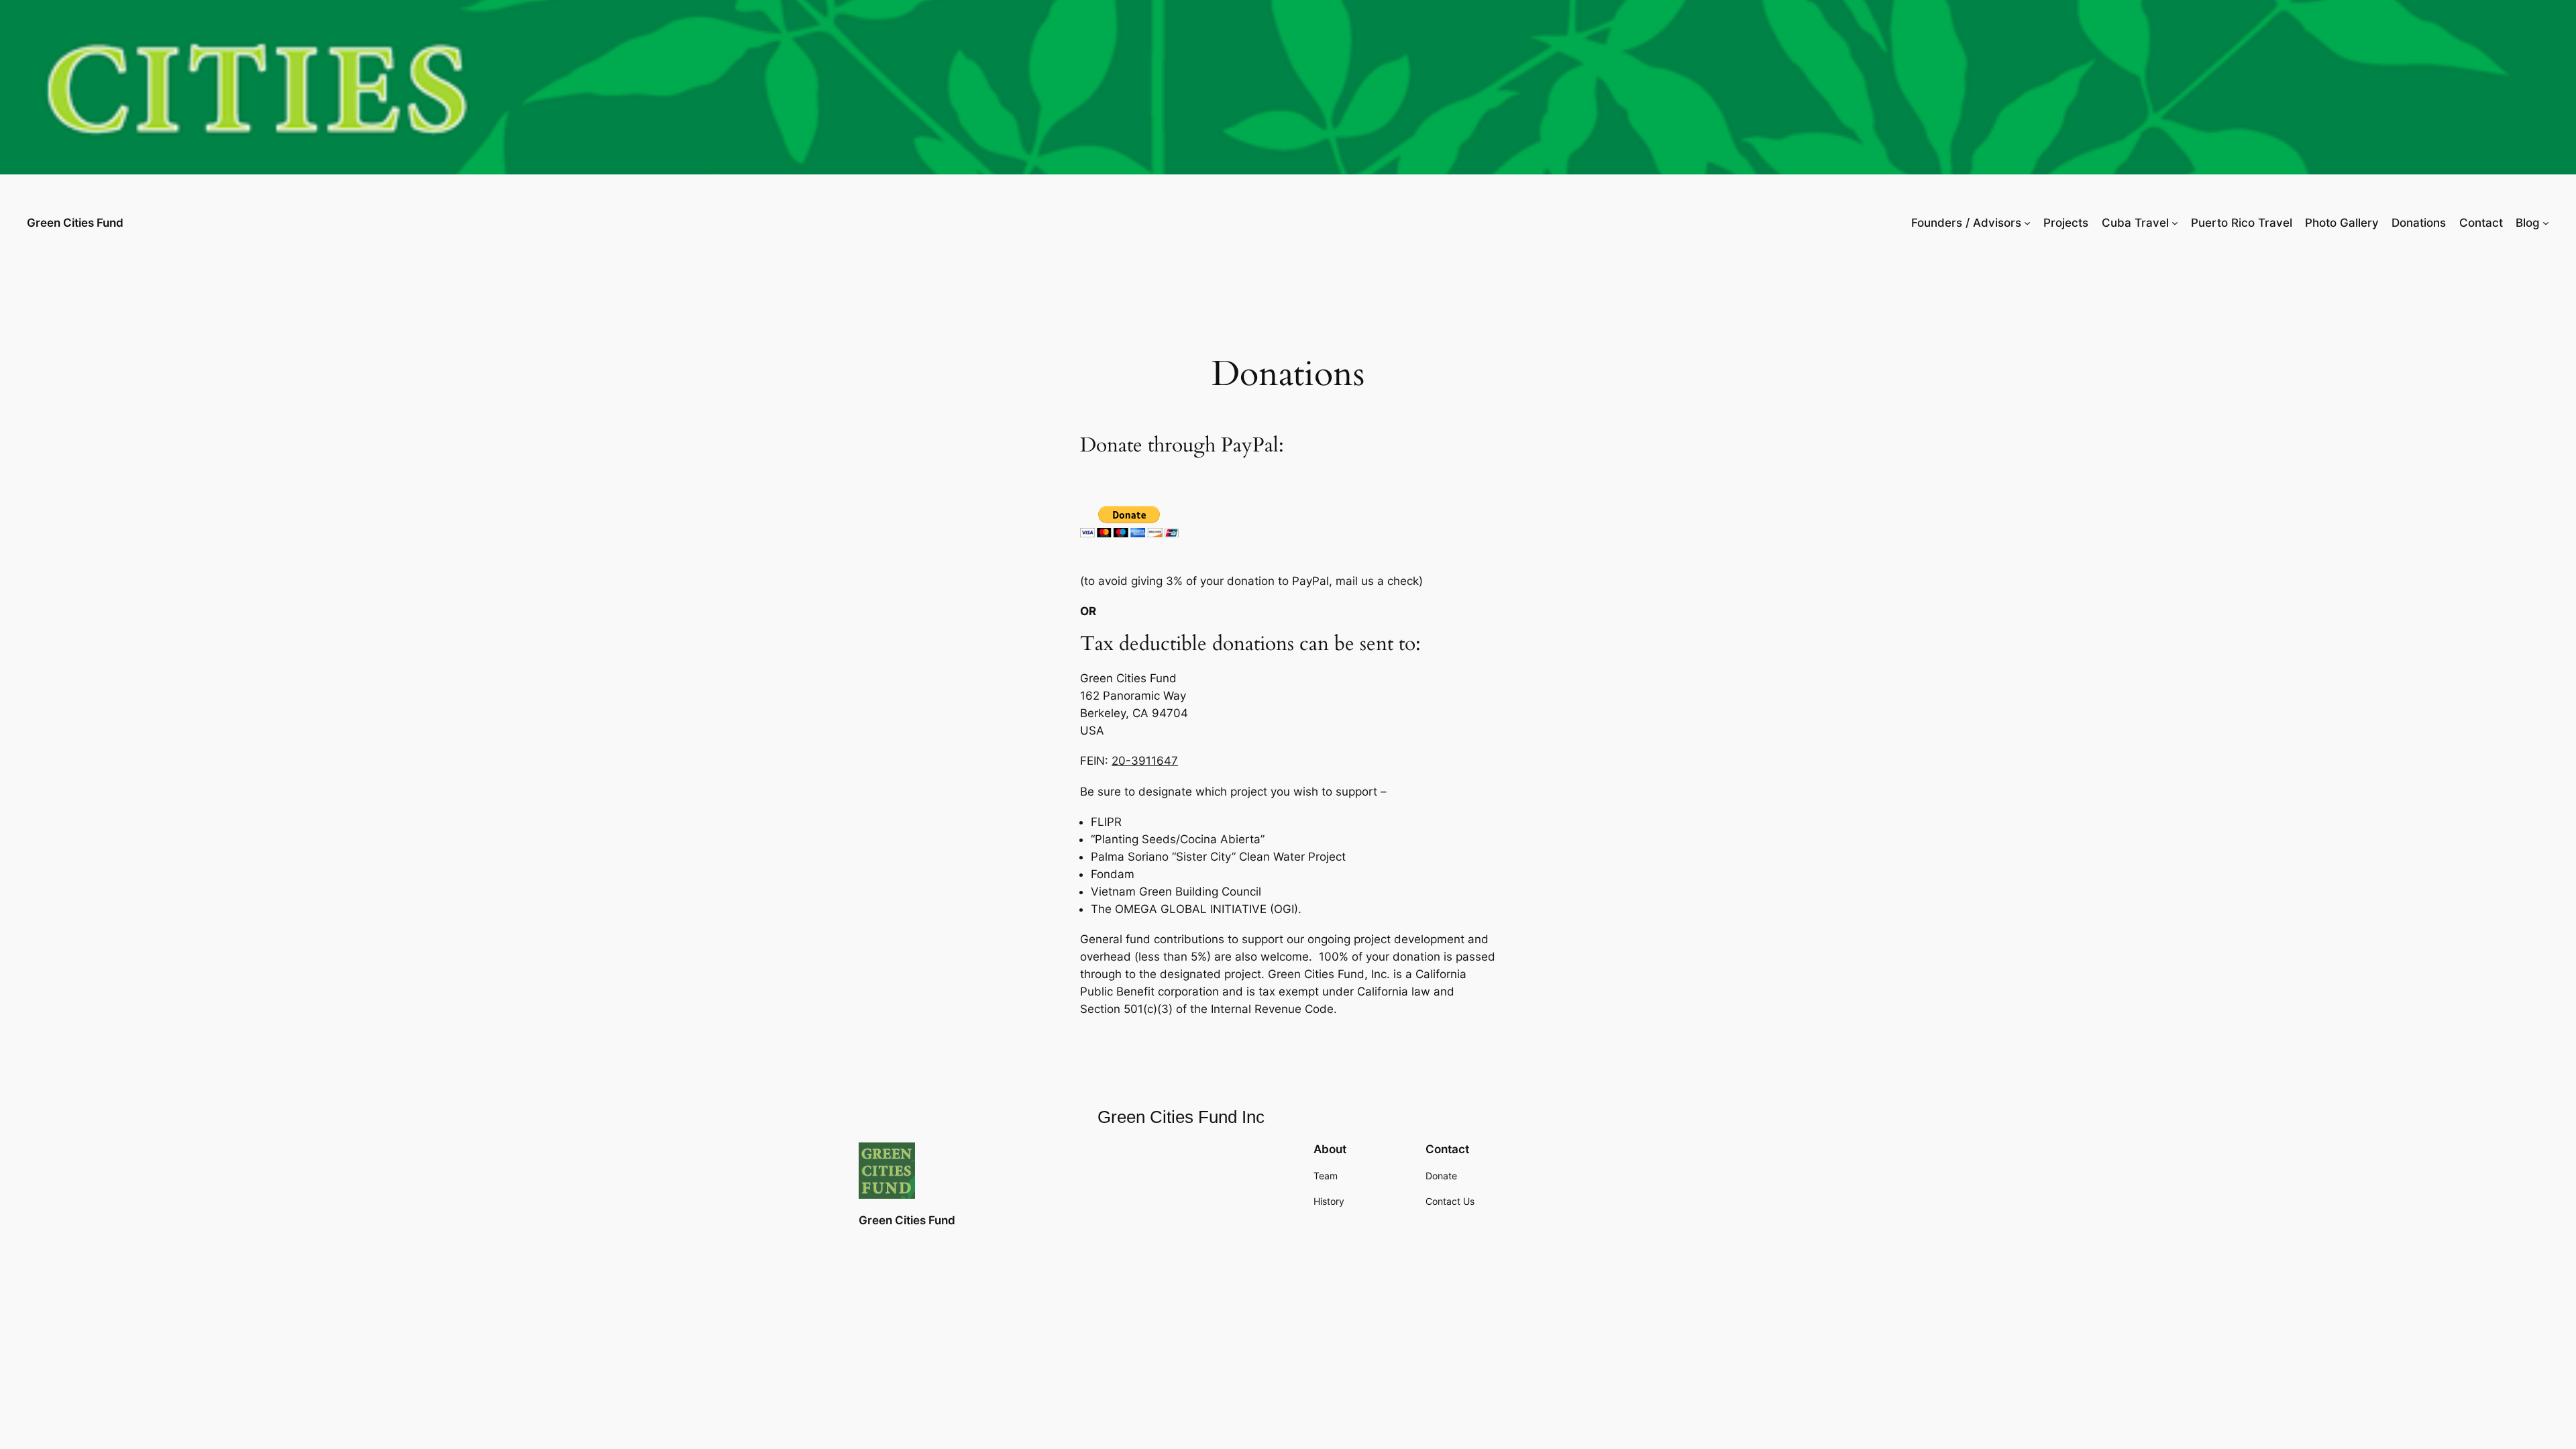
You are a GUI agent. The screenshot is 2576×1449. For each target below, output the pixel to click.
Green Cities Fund (75, 223)
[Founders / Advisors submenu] (2027, 223)
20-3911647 (1145, 761)
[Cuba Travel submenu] (2175, 223)
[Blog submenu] (2546, 223)
